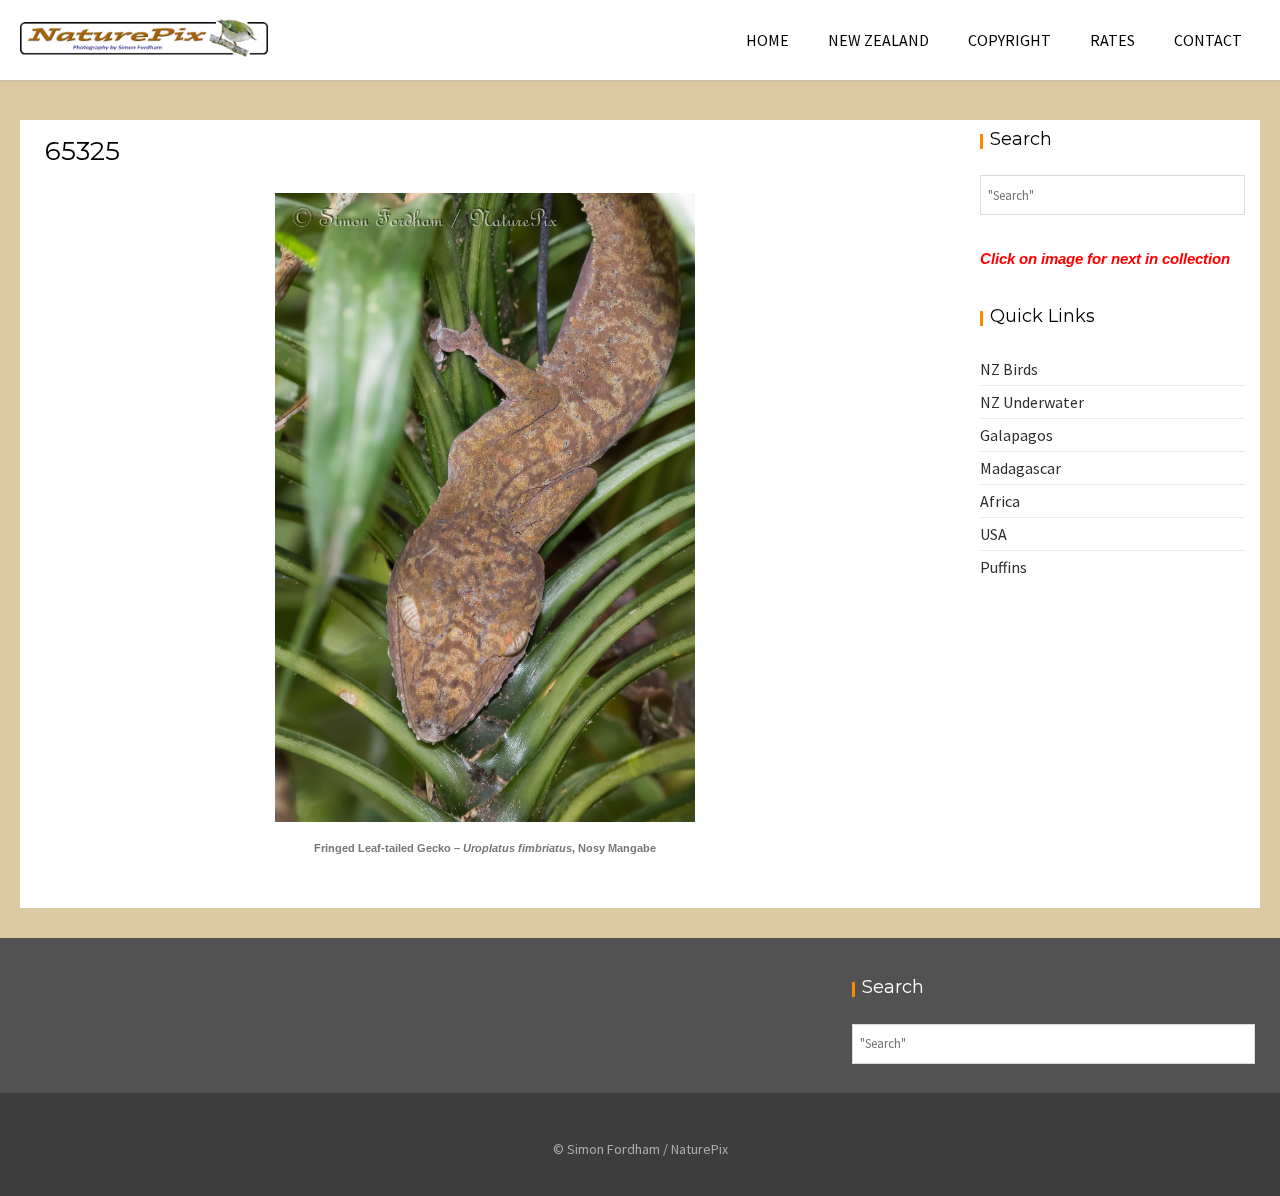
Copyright (1009, 40)
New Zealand (878, 40)
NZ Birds (1009, 369)
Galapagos (1016, 435)
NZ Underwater (1032, 402)
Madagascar (1020, 468)
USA (993, 534)
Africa (1000, 501)
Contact (1208, 40)
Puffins (1003, 567)
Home (767, 40)
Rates (1112, 40)
